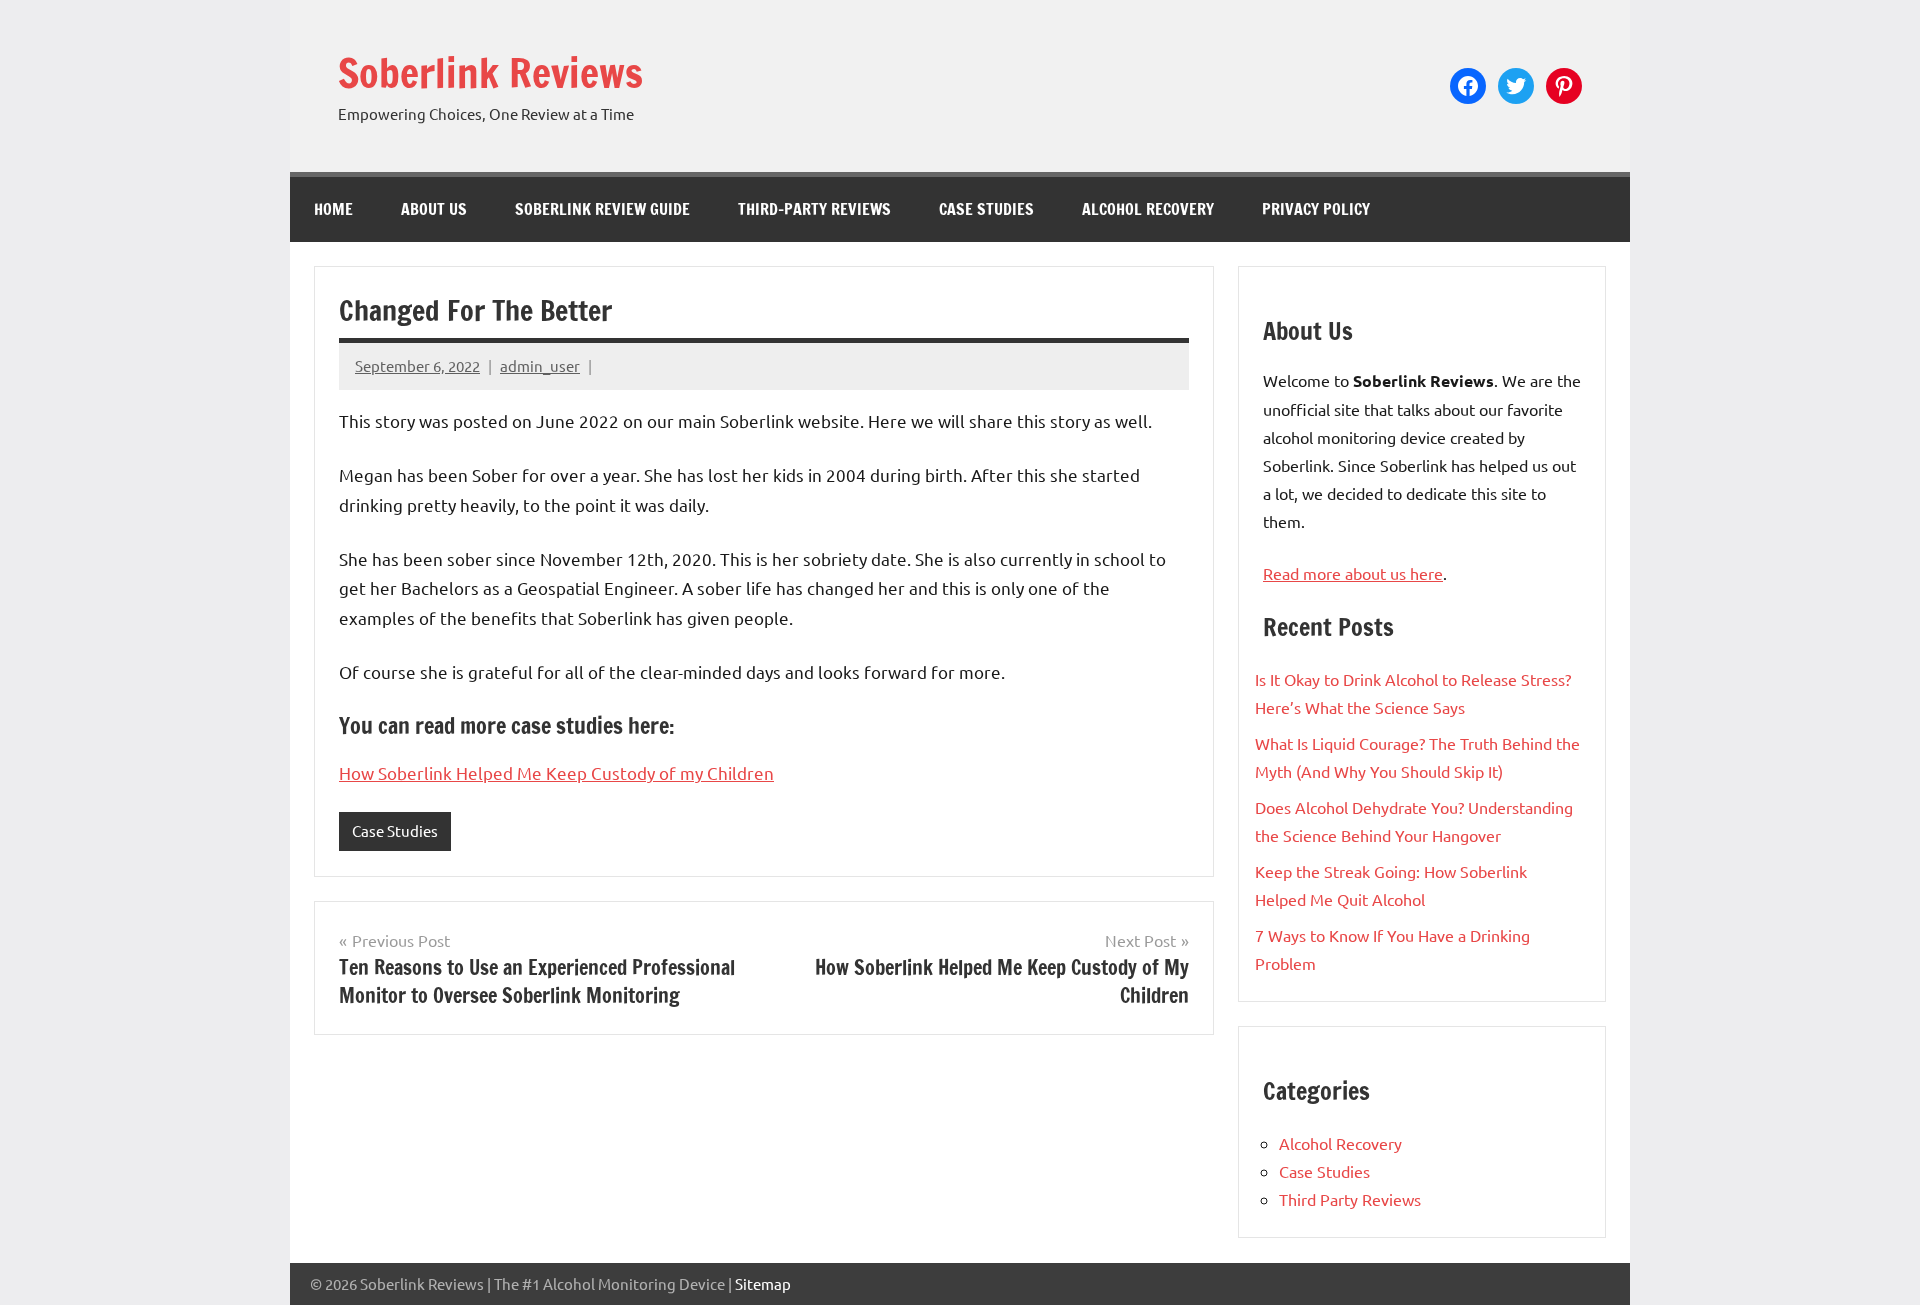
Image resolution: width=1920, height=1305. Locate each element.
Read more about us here (1353, 573)
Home (333, 209)
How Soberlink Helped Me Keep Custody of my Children (556, 772)
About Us (434, 209)
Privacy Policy (1316, 209)
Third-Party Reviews (814, 209)
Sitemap (763, 1283)
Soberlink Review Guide (602, 209)
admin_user (540, 365)
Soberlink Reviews (490, 72)
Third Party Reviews (1350, 1199)
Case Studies (986, 209)
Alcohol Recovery (1148, 209)
